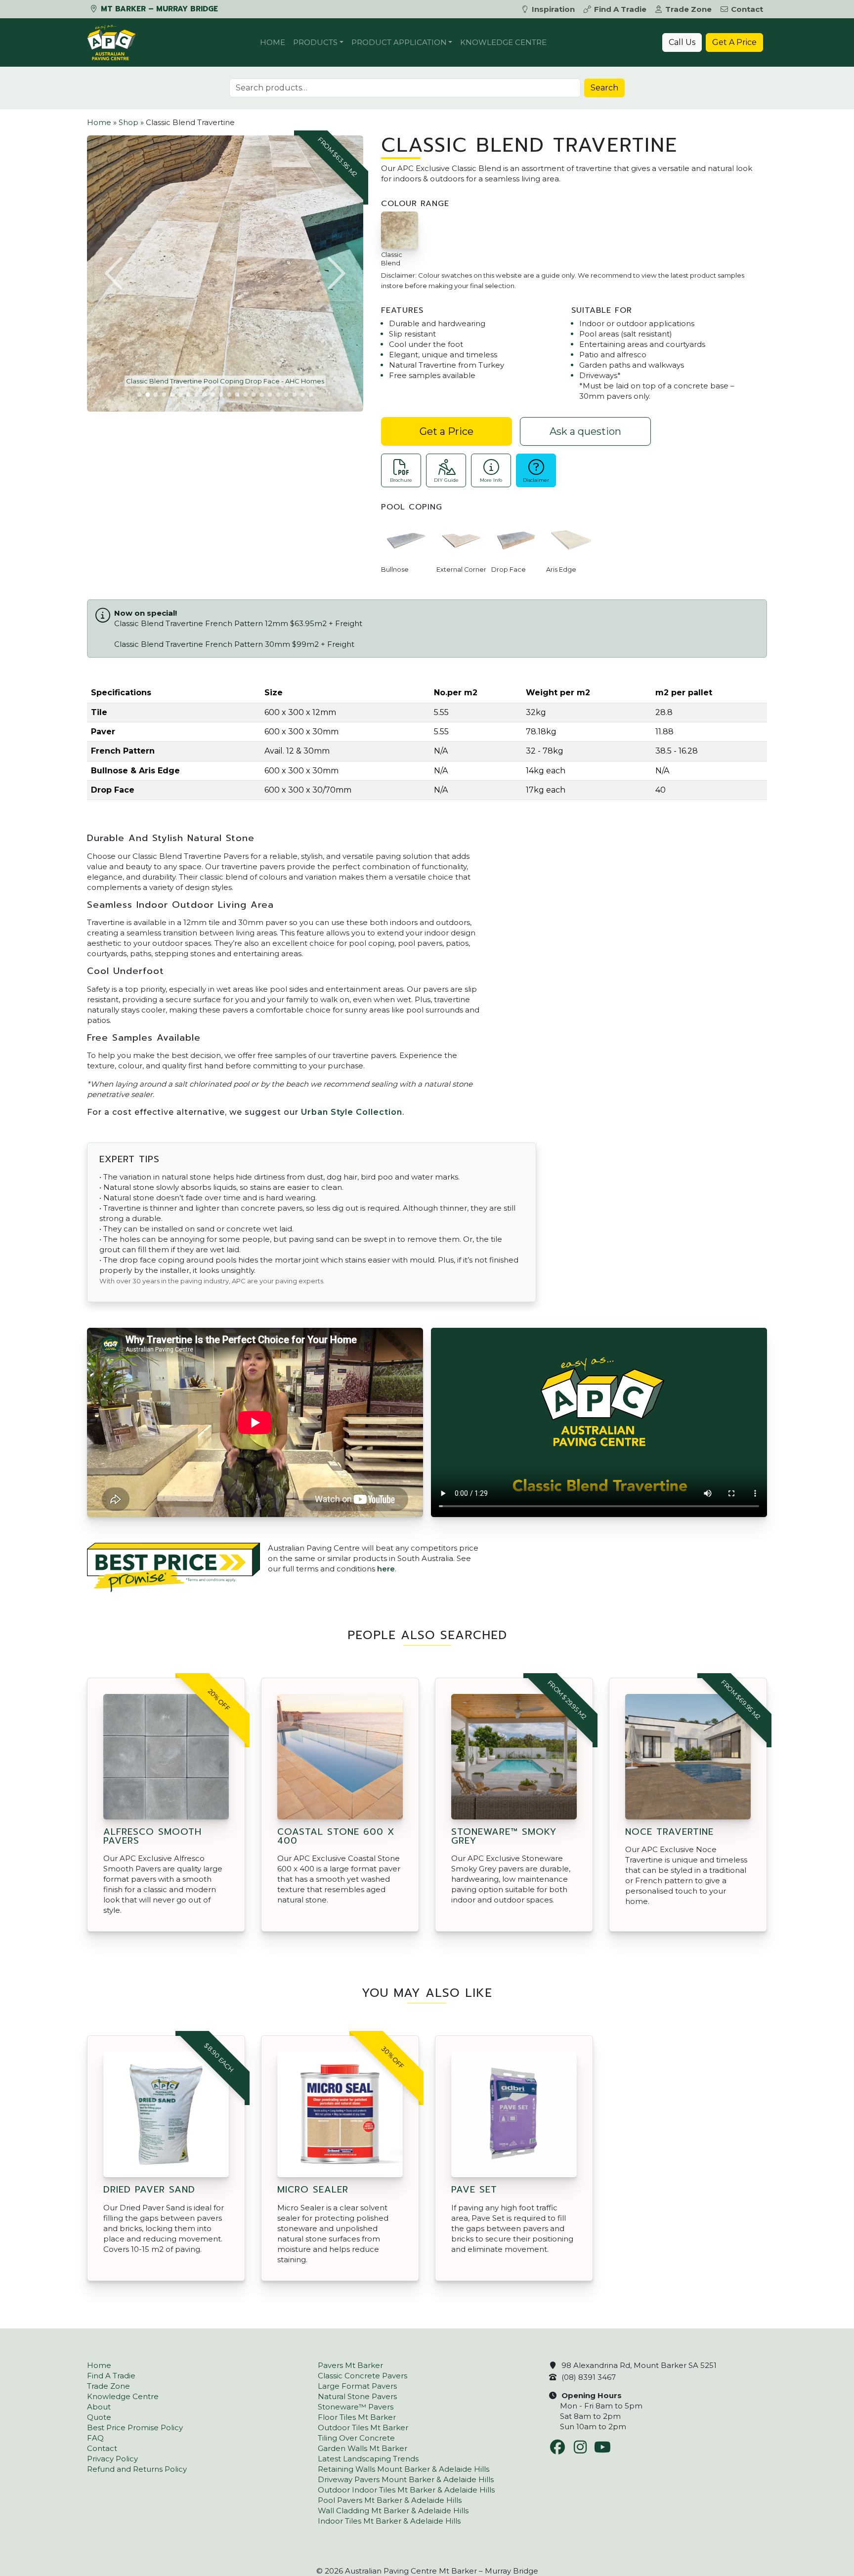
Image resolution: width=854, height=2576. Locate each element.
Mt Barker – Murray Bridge (158, 9)
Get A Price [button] (734, 42)
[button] (115, 273)
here (386, 1569)
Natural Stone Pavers (357, 2396)
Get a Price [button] (447, 431)
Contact (747, 9)
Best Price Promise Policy (135, 2428)
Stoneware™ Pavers (356, 2407)
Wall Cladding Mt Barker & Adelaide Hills (393, 2511)
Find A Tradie (620, 9)
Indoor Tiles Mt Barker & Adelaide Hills (389, 2521)
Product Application (399, 42)
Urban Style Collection (352, 1112)
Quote (99, 2417)
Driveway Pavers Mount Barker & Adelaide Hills (406, 2479)
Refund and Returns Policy (137, 2469)
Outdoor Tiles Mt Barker (363, 2428)
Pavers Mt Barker (350, 2365)
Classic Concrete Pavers (363, 2376)
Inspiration (553, 9)
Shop (128, 122)
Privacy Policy (112, 2459)
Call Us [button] (682, 42)
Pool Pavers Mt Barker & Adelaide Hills (390, 2500)
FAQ (95, 2438)
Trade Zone (688, 9)
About (99, 2407)
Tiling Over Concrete (356, 2438)
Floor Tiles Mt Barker (357, 2417)
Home (273, 42)
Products (315, 42)
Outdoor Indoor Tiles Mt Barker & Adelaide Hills (406, 2490)
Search (604, 88)
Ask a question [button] (585, 431)
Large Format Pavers (357, 2386)
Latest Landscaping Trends (368, 2459)
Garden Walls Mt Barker (363, 2448)
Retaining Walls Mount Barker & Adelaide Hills (404, 2469)
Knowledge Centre (503, 42)
